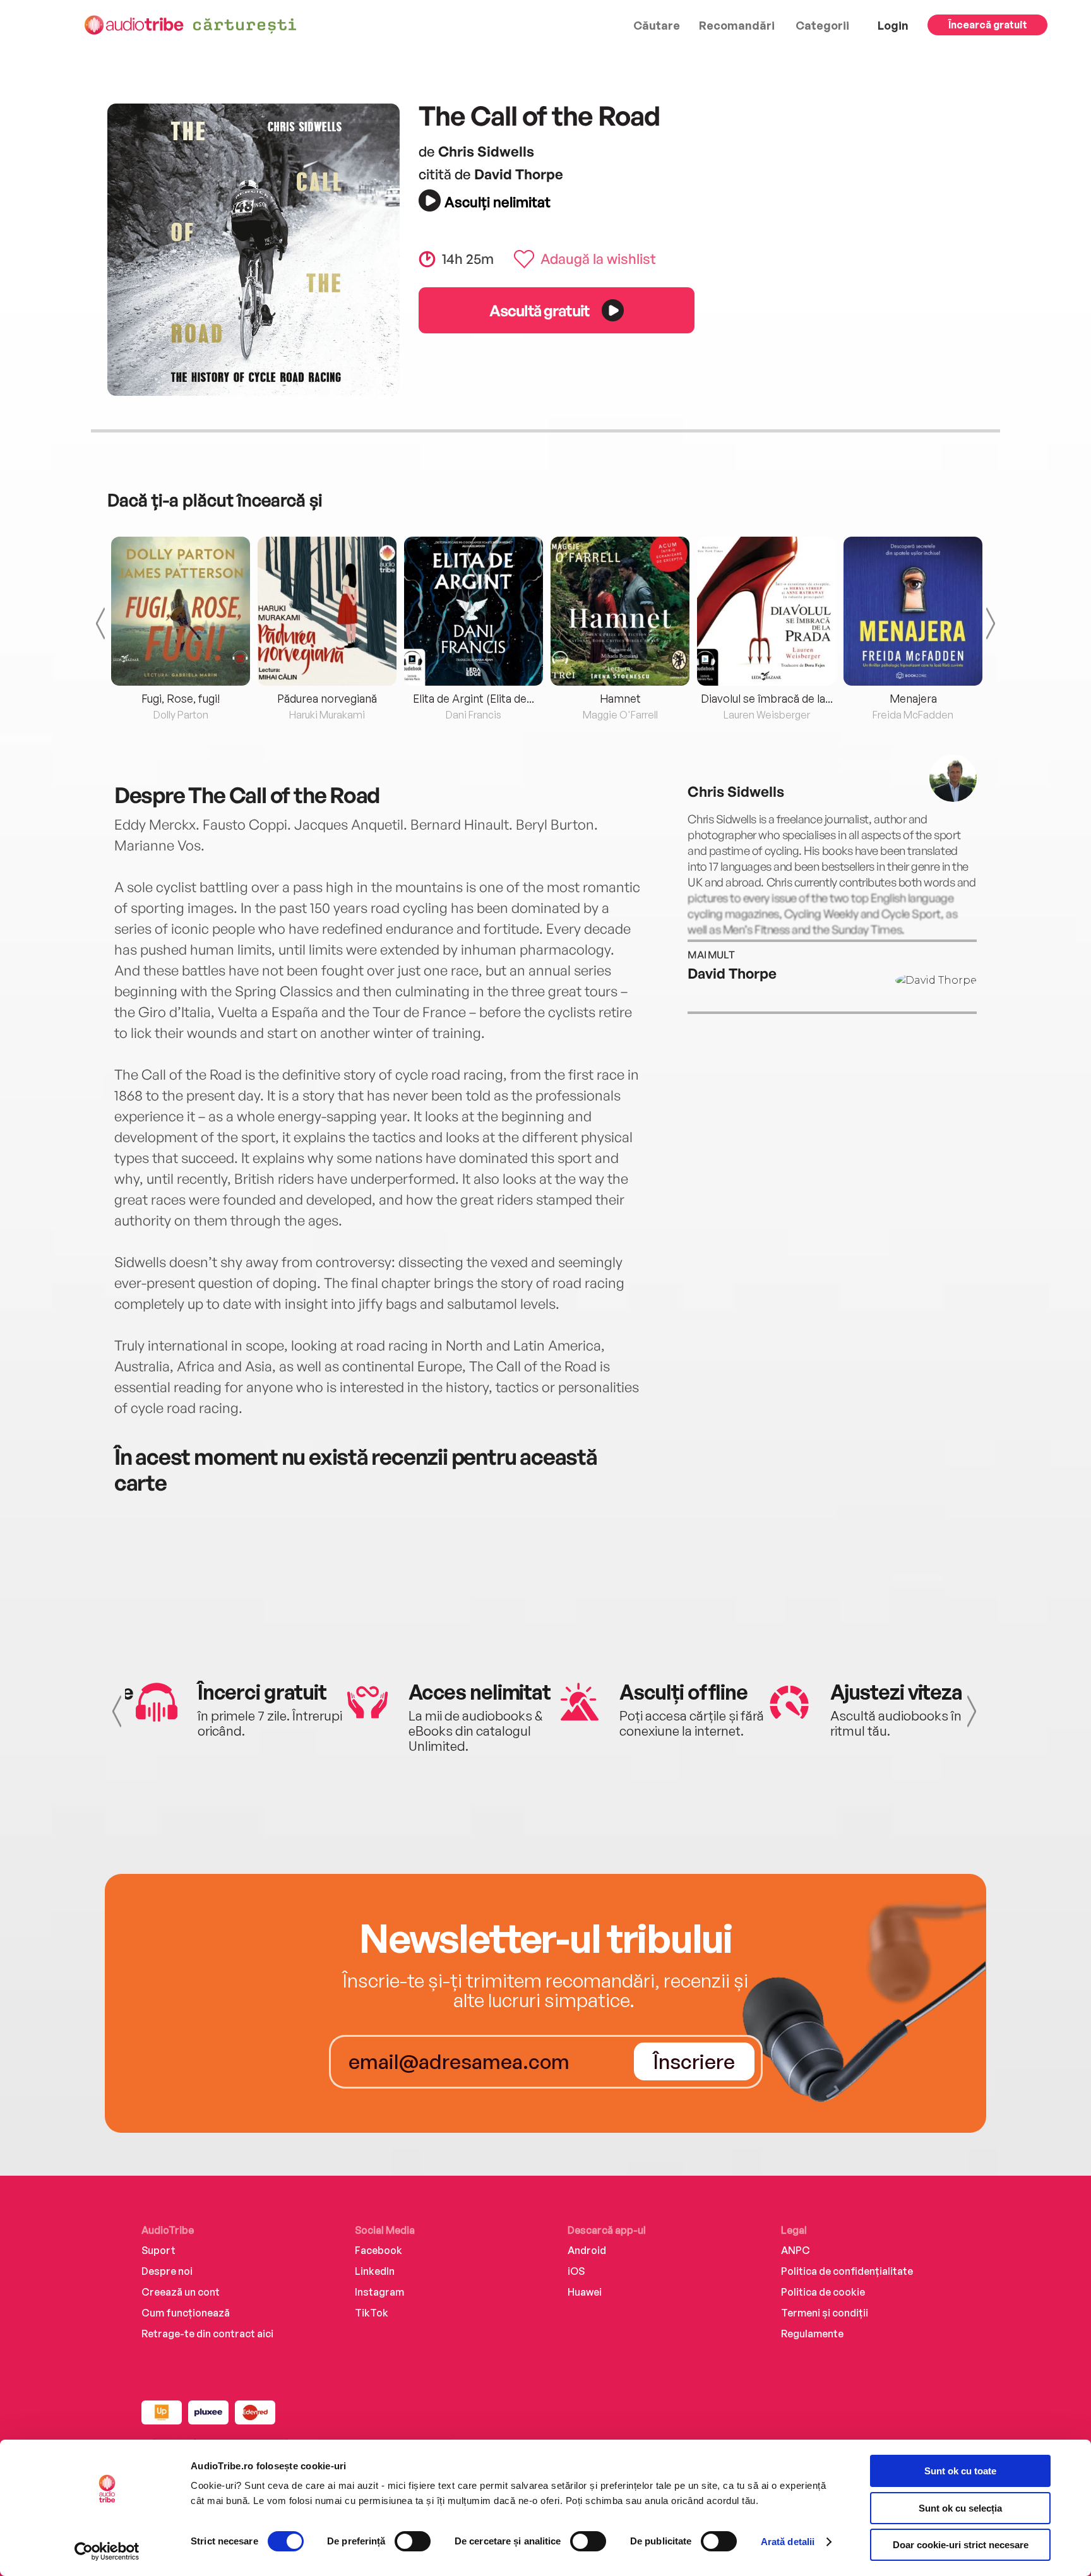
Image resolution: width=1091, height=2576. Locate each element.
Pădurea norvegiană (327, 698)
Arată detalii (788, 2542)
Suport (158, 2250)
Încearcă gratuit (988, 25)
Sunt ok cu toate (960, 2471)
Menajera (913, 698)
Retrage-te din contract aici (207, 2334)
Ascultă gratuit (539, 310)
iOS (576, 2271)
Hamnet (620, 698)
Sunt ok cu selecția (960, 2508)
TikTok (372, 2313)
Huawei (585, 2292)
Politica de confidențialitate (847, 2271)
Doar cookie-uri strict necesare (961, 2545)
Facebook (379, 2250)
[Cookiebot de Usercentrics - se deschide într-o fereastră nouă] (107, 2551)
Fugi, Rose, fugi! (181, 698)
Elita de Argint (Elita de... (474, 698)
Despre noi (167, 2271)
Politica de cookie (823, 2292)
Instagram (379, 2292)
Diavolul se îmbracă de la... (767, 698)
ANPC (796, 2250)
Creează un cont (181, 2292)
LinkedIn (375, 2271)
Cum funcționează (186, 2313)
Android (587, 2250)
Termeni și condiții (825, 2313)
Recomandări (737, 25)
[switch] (413, 2541)
